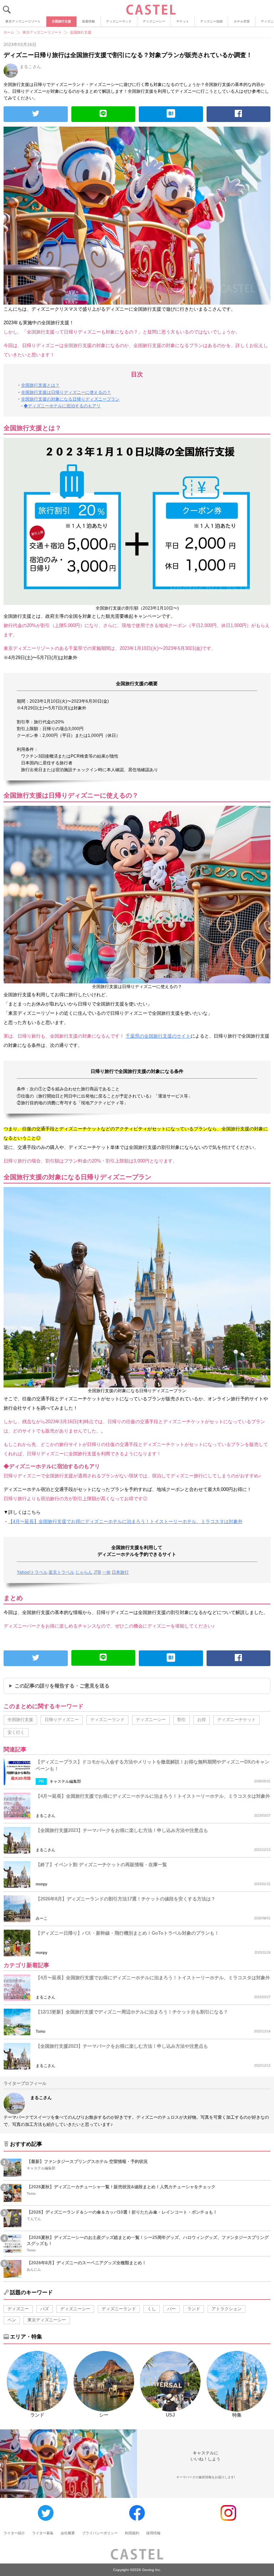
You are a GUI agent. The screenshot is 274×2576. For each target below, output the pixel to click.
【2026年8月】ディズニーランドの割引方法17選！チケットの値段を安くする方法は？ (126, 1899)
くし (152, 2309)
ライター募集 (43, 2533)
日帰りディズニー (62, 1720)
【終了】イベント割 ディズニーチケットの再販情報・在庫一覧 (101, 1865)
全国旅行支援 (61, 21)
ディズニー (18, 2309)
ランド (194, 2309)
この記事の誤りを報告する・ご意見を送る (62, 1686)
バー (172, 2309)
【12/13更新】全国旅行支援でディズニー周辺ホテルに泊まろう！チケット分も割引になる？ (132, 2012)
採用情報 (153, 2533)
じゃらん (84, 1572)
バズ (45, 2309)
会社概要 (68, 2533)
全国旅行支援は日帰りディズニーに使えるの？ (66, 392)
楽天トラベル (61, 1572)
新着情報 (88, 21)
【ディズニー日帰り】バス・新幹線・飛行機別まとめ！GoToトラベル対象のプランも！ (127, 1933)
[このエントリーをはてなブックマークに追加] (171, 114)
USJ (170, 2415)
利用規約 (132, 2533)
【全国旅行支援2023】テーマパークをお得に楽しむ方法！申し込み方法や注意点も (122, 1830)
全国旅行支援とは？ (40, 385)
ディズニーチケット (237, 1720)
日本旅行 (120, 1572)
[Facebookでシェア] (239, 114)
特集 (237, 2415)
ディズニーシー (154, 21)
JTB (97, 1572)
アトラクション (227, 2309)
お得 (202, 1720)
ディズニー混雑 (211, 21)
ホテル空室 (242, 21)
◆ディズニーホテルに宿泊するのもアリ (62, 406)
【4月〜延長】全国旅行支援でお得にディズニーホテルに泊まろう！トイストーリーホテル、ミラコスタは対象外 (125, 1521)
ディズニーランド (119, 21)
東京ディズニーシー (47, 2320)
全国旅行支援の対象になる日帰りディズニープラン (70, 399)
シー (104, 2415)
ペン (12, 2320)
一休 (106, 1572)
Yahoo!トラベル (32, 1572)
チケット (183, 21)
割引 (182, 1720)
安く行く (16, 1732)
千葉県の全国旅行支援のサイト (158, 1036)
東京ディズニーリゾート (23, 21)
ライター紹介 (14, 2533)
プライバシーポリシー (100, 2533)
